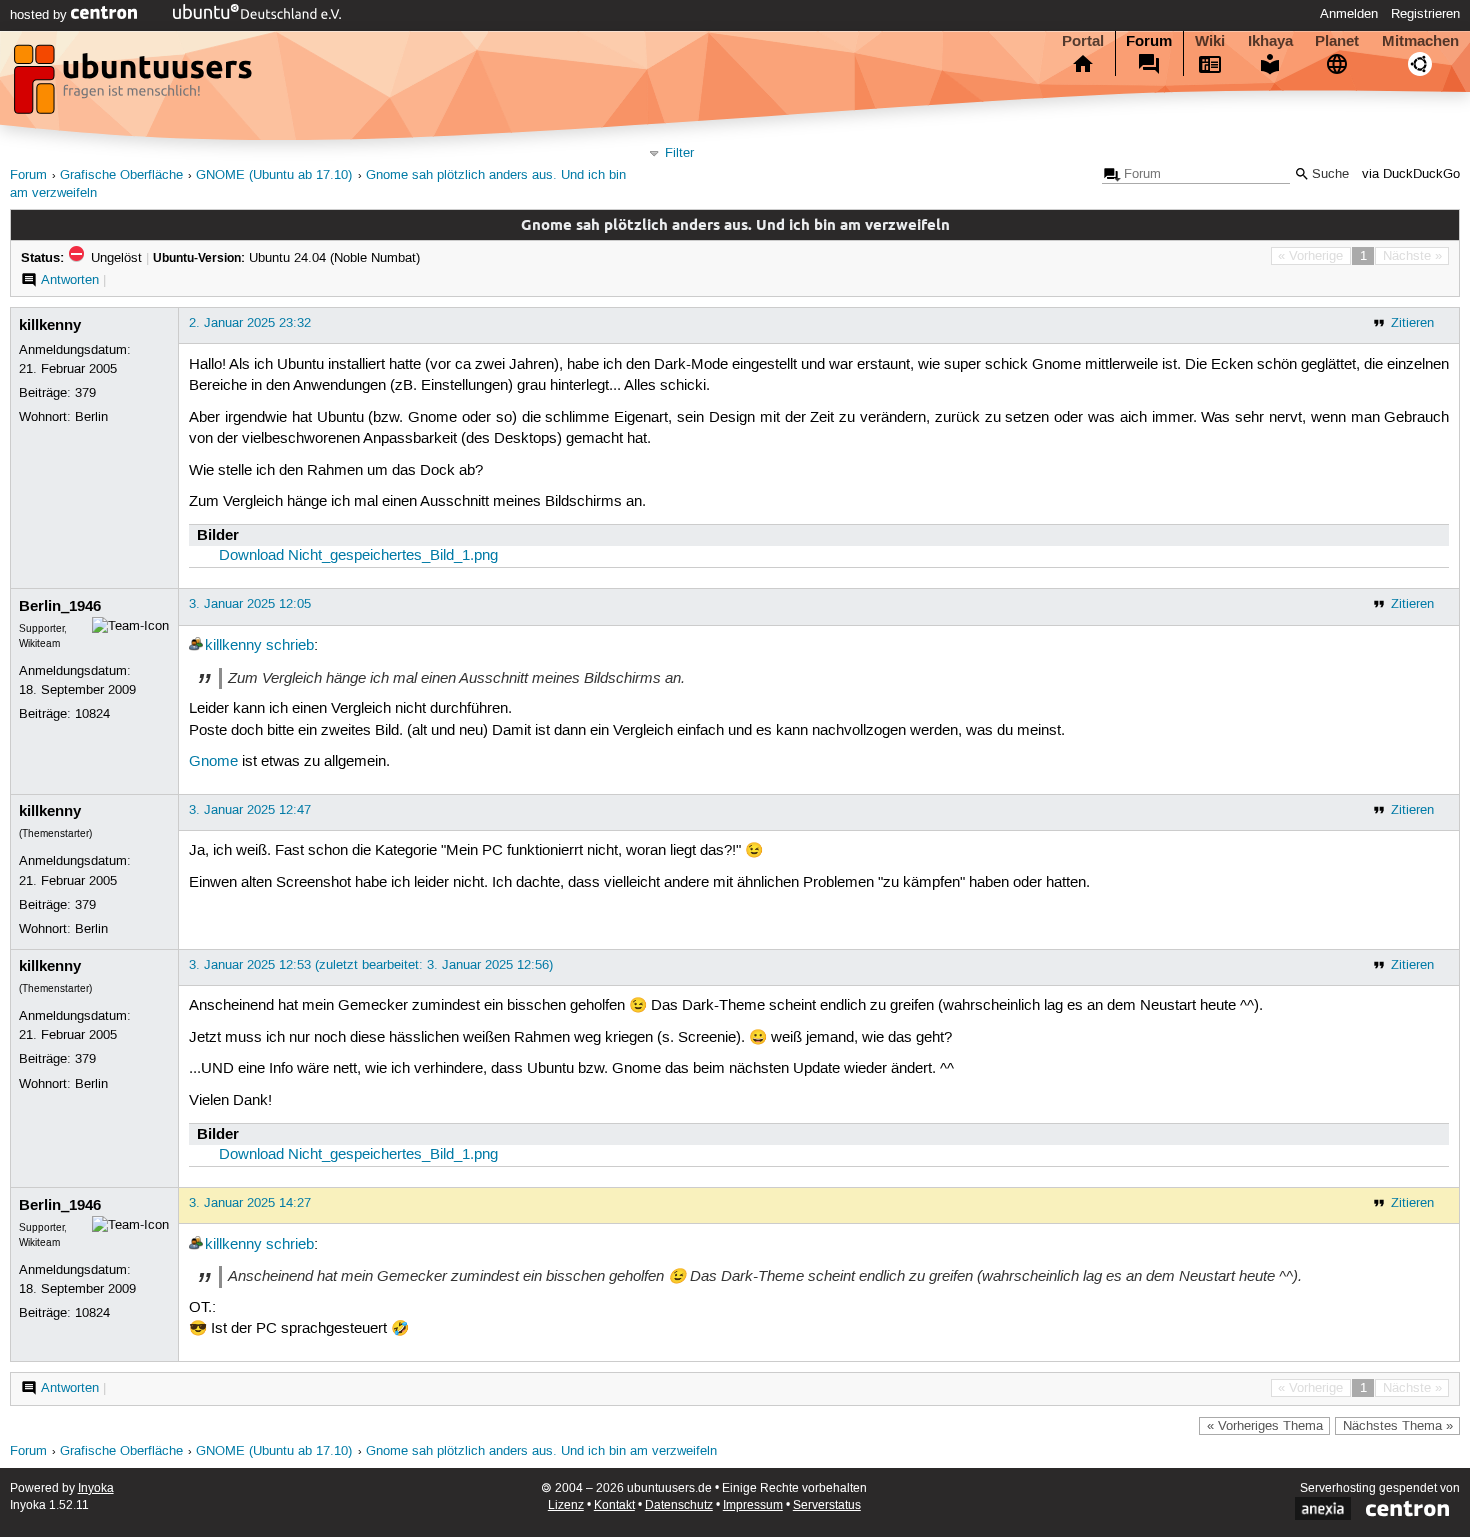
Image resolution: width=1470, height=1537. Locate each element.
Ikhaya (1270, 41)
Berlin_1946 (60, 606)
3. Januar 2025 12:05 (250, 604)
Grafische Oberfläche (121, 175)
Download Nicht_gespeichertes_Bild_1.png (358, 556)
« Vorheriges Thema (1265, 1426)
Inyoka (96, 1488)
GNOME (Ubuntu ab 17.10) (274, 175)
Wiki (1210, 41)
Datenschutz (679, 1505)
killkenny (50, 325)
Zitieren (1412, 323)
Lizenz (566, 1505)
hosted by (40, 15)
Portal (1083, 41)
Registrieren (1425, 14)
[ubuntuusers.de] (135, 85)
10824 (92, 714)
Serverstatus (827, 1505)
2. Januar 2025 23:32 (250, 323)
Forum (1149, 41)
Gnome (213, 762)
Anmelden (1349, 14)
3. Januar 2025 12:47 (250, 810)
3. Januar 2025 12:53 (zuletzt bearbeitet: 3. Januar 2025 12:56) (371, 965)
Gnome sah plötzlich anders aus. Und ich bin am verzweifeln (541, 1451)
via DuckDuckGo (1411, 174)
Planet (1337, 41)
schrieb (290, 646)
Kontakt (614, 1505)
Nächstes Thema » (1398, 1426)
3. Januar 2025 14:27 (250, 1203)
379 (85, 393)
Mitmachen (1420, 41)
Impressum (753, 1505)
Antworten (70, 280)
